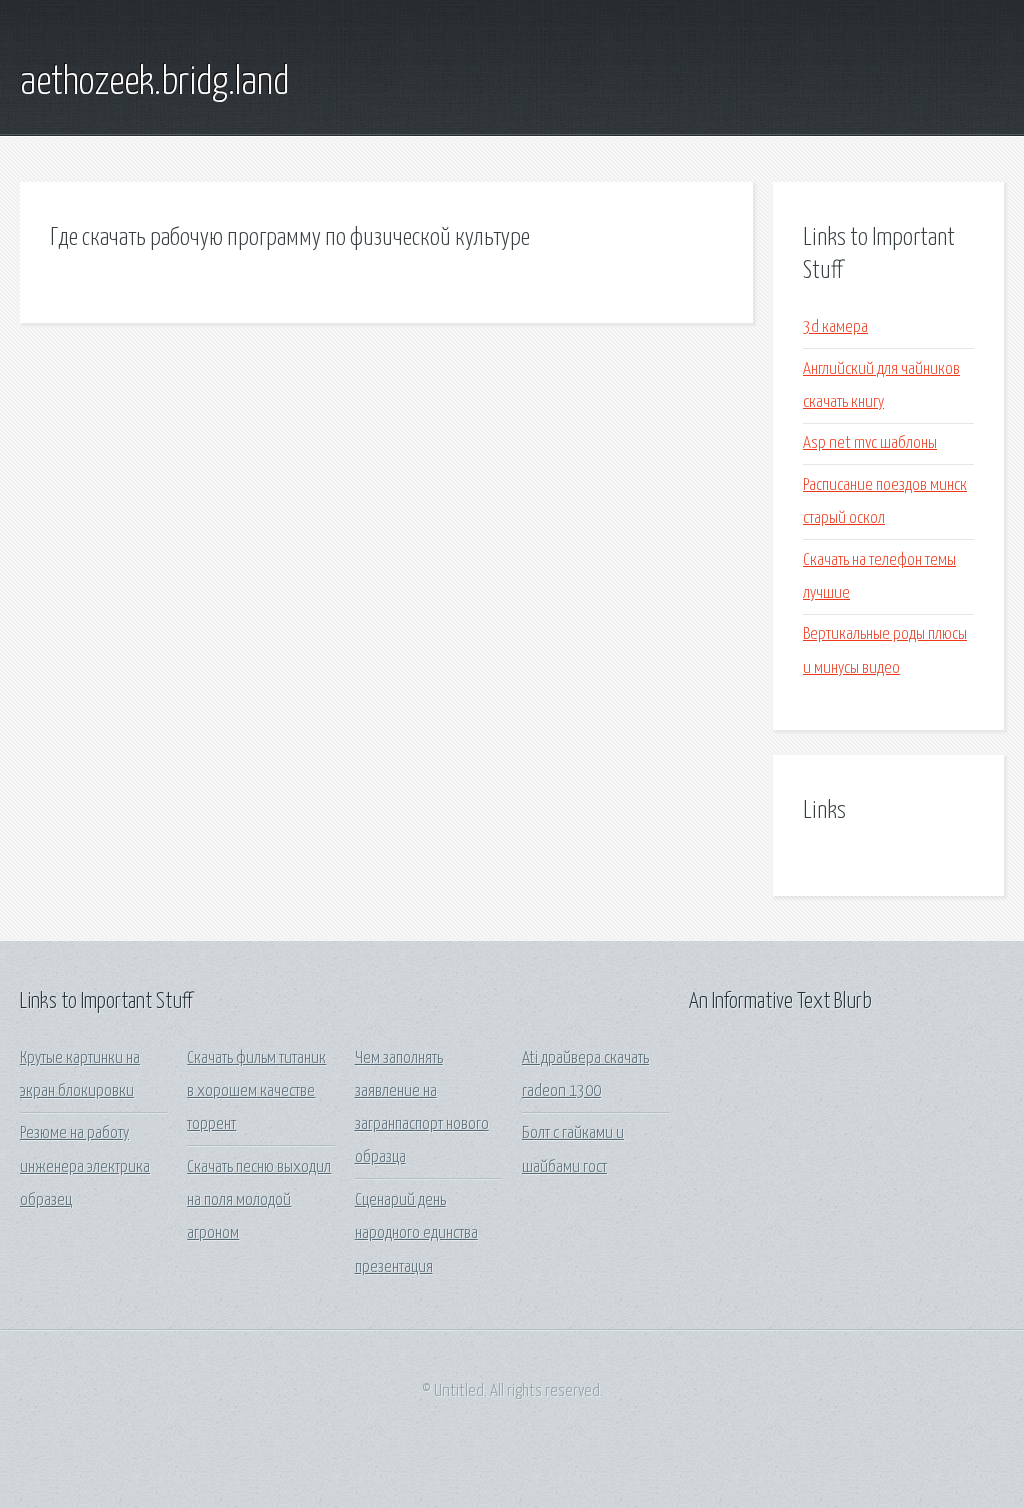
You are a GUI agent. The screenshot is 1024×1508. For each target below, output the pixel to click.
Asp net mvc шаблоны (870, 443)
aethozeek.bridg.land (154, 83)
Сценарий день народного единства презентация (416, 1234)
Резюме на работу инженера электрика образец (85, 1167)
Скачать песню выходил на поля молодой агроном (259, 1201)
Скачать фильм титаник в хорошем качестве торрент (256, 1092)
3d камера (835, 327)
